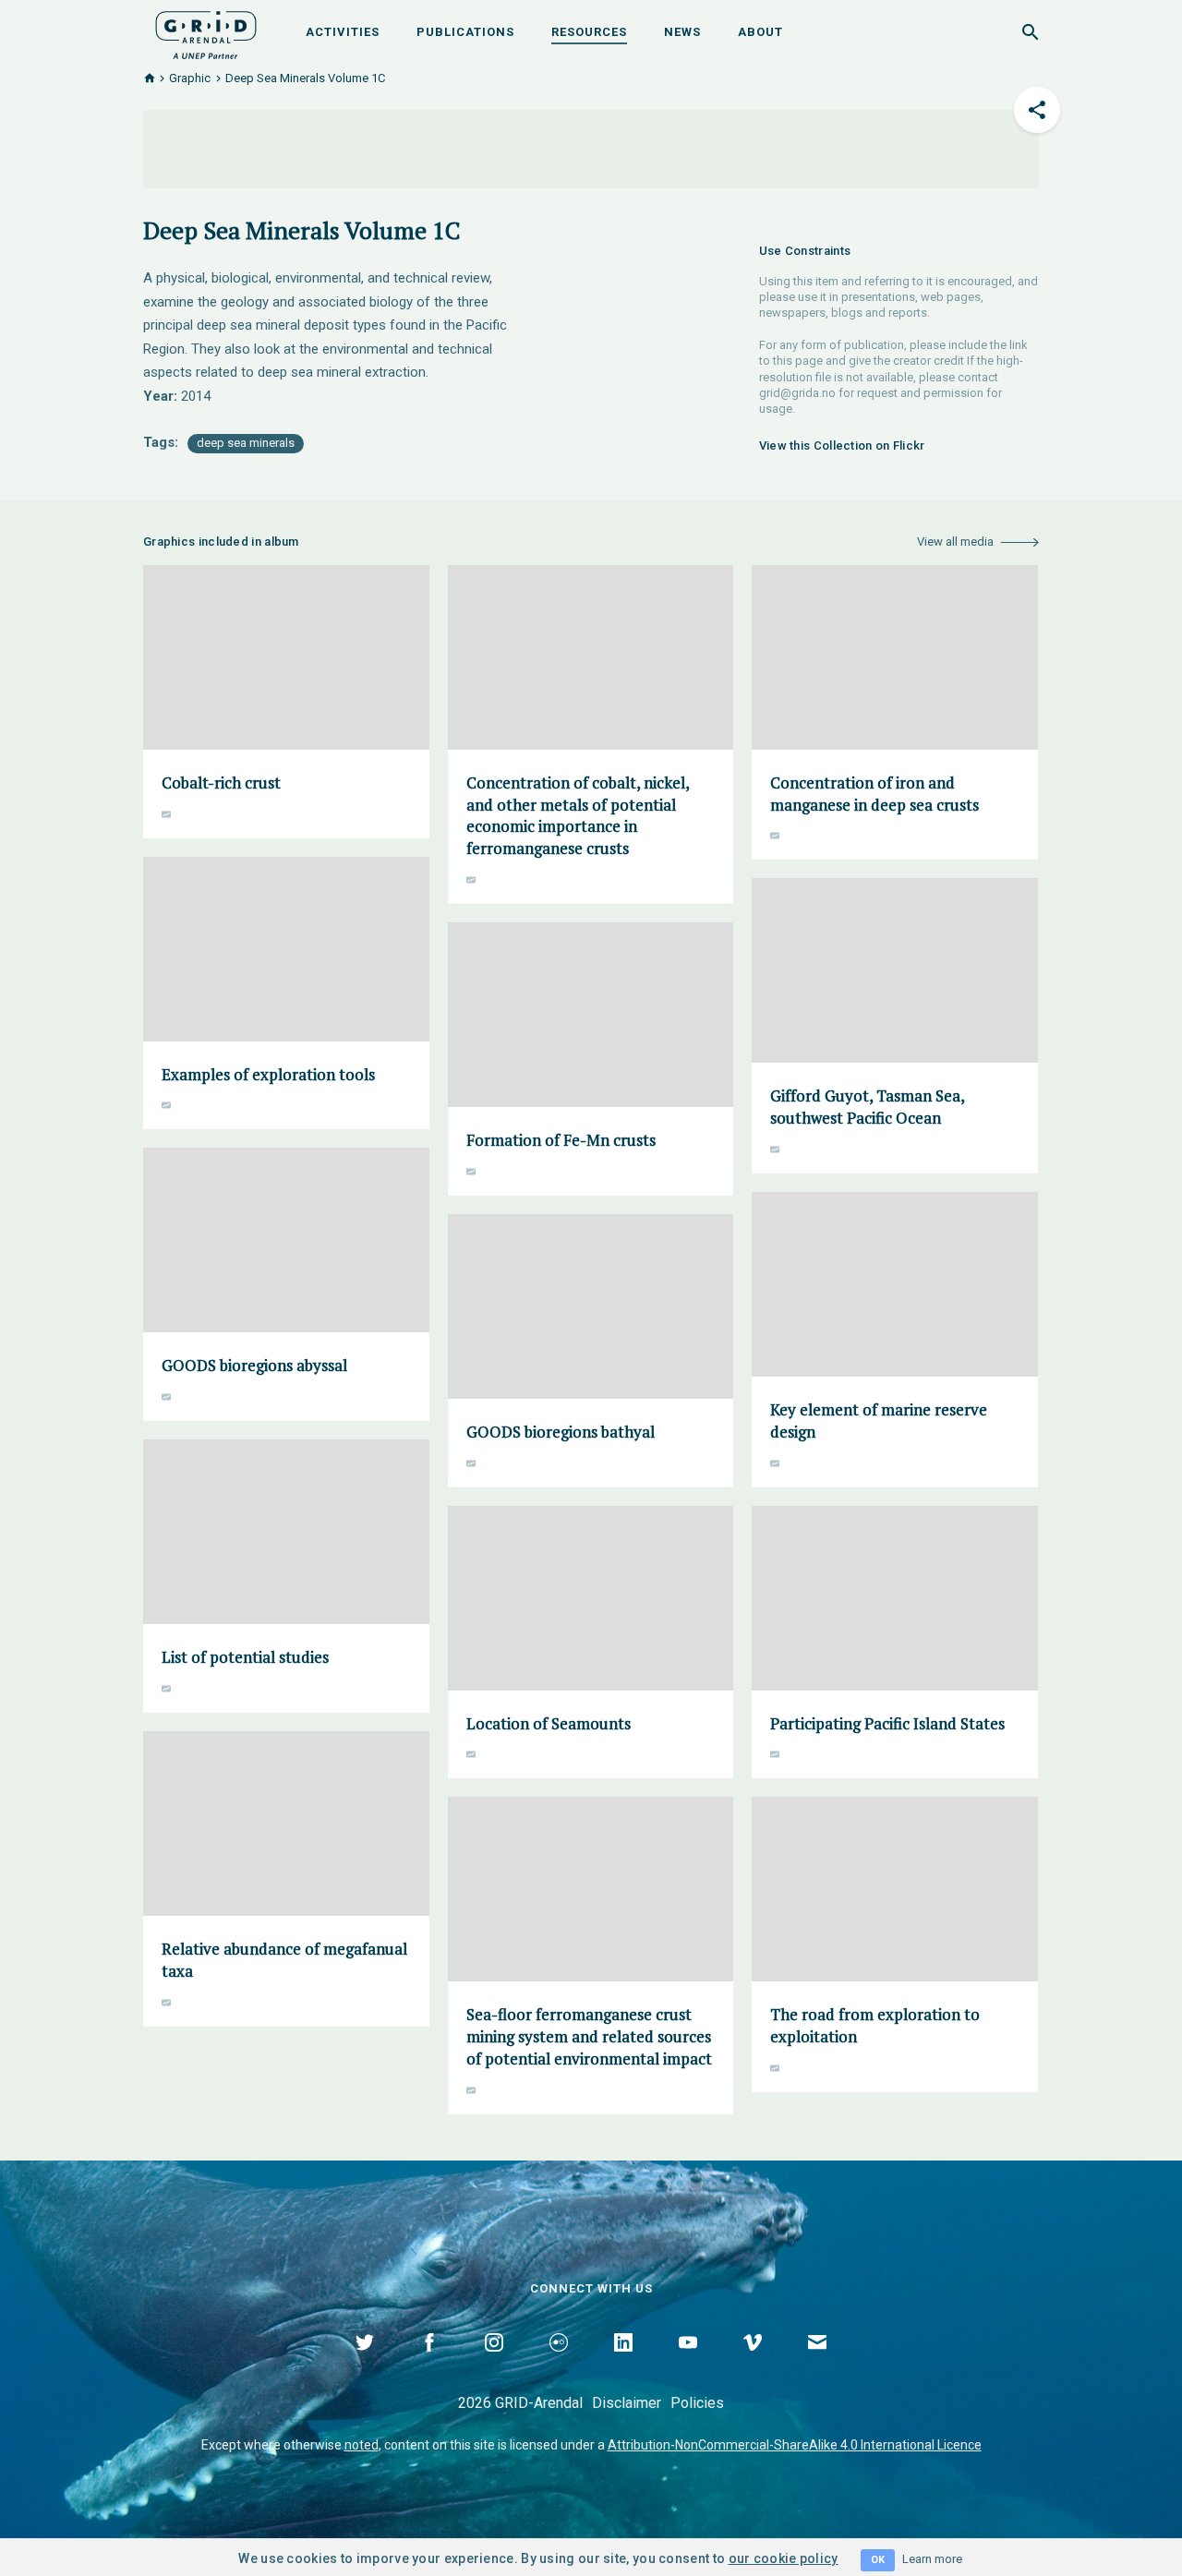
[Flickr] (559, 2364)
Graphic (190, 78)
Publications (465, 32)
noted (362, 2445)
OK (878, 2560)
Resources (589, 32)
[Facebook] (429, 2364)
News (682, 32)
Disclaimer (627, 2403)
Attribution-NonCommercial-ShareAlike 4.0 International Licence (795, 2445)
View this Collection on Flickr (842, 445)
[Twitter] (365, 2364)
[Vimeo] (753, 2364)
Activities (343, 32)
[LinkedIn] (623, 2364)
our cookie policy (784, 2558)
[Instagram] (494, 2364)
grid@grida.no (797, 393)
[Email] (817, 2364)
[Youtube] (688, 2364)
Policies (697, 2403)
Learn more (932, 2559)
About (760, 32)
